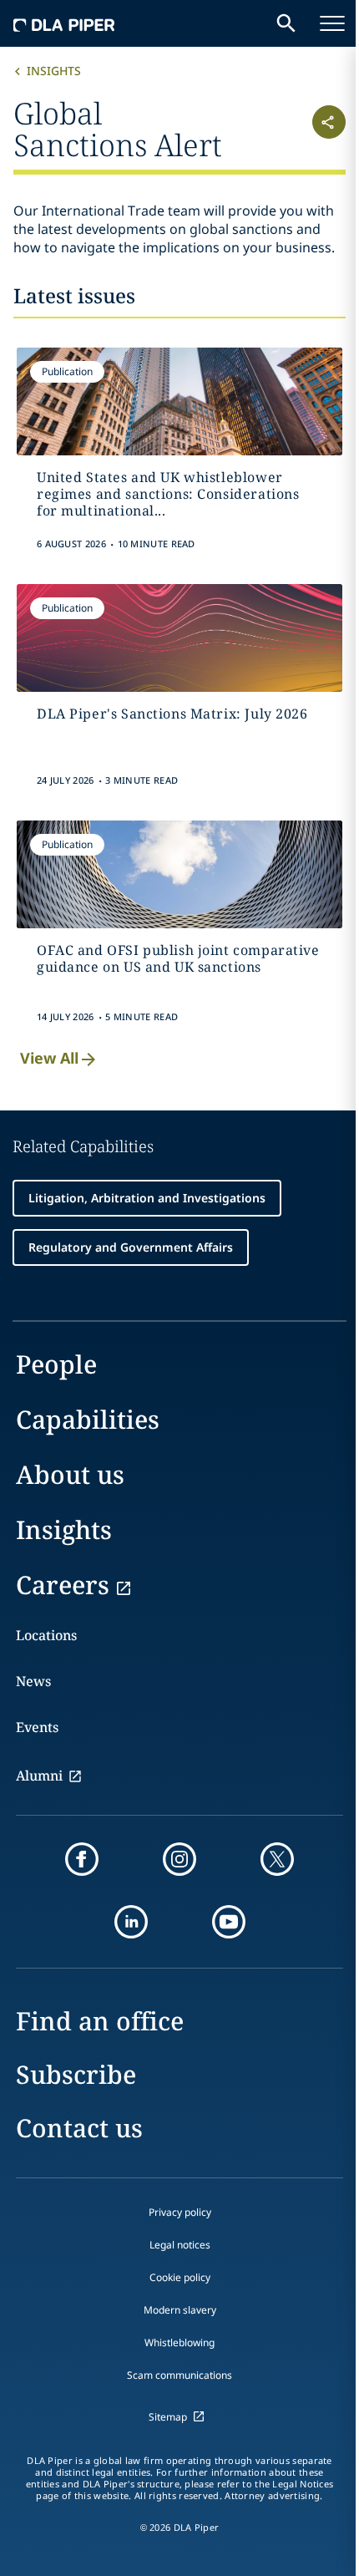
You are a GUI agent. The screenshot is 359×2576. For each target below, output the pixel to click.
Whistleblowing (179, 2342)
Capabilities (88, 1419)
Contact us (79, 2128)
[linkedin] (131, 1922)
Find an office (100, 2021)
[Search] (286, 23)
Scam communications (179, 2375)
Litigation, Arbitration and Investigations (147, 1198)
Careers (63, 1585)
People (56, 1364)
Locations (46, 1635)
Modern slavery (180, 2310)
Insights (54, 71)
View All (49, 1058)
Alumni (39, 1776)
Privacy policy (180, 2212)
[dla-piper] (64, 23)
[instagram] (179, 1859)
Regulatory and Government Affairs (131, 1247)
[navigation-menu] (332, 23)
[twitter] (277, 1859)
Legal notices (180, 2245)
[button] (318, 127)
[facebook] (82, 1859)
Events (37, 1727)
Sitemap (168, 2417)
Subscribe (76, 2074)
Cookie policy (180, 2277)
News (33, 1681)
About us (70, 1474)
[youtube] (229, 1922)
